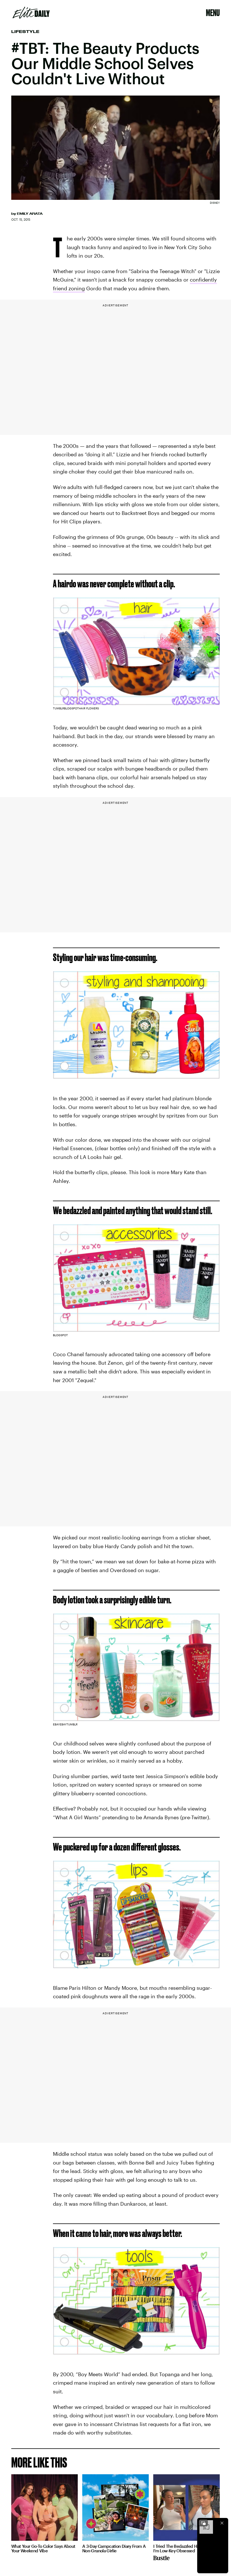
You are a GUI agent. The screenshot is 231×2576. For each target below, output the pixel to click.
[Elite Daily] (31, 13)
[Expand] (203, 2523)
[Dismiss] (222, 2523)
